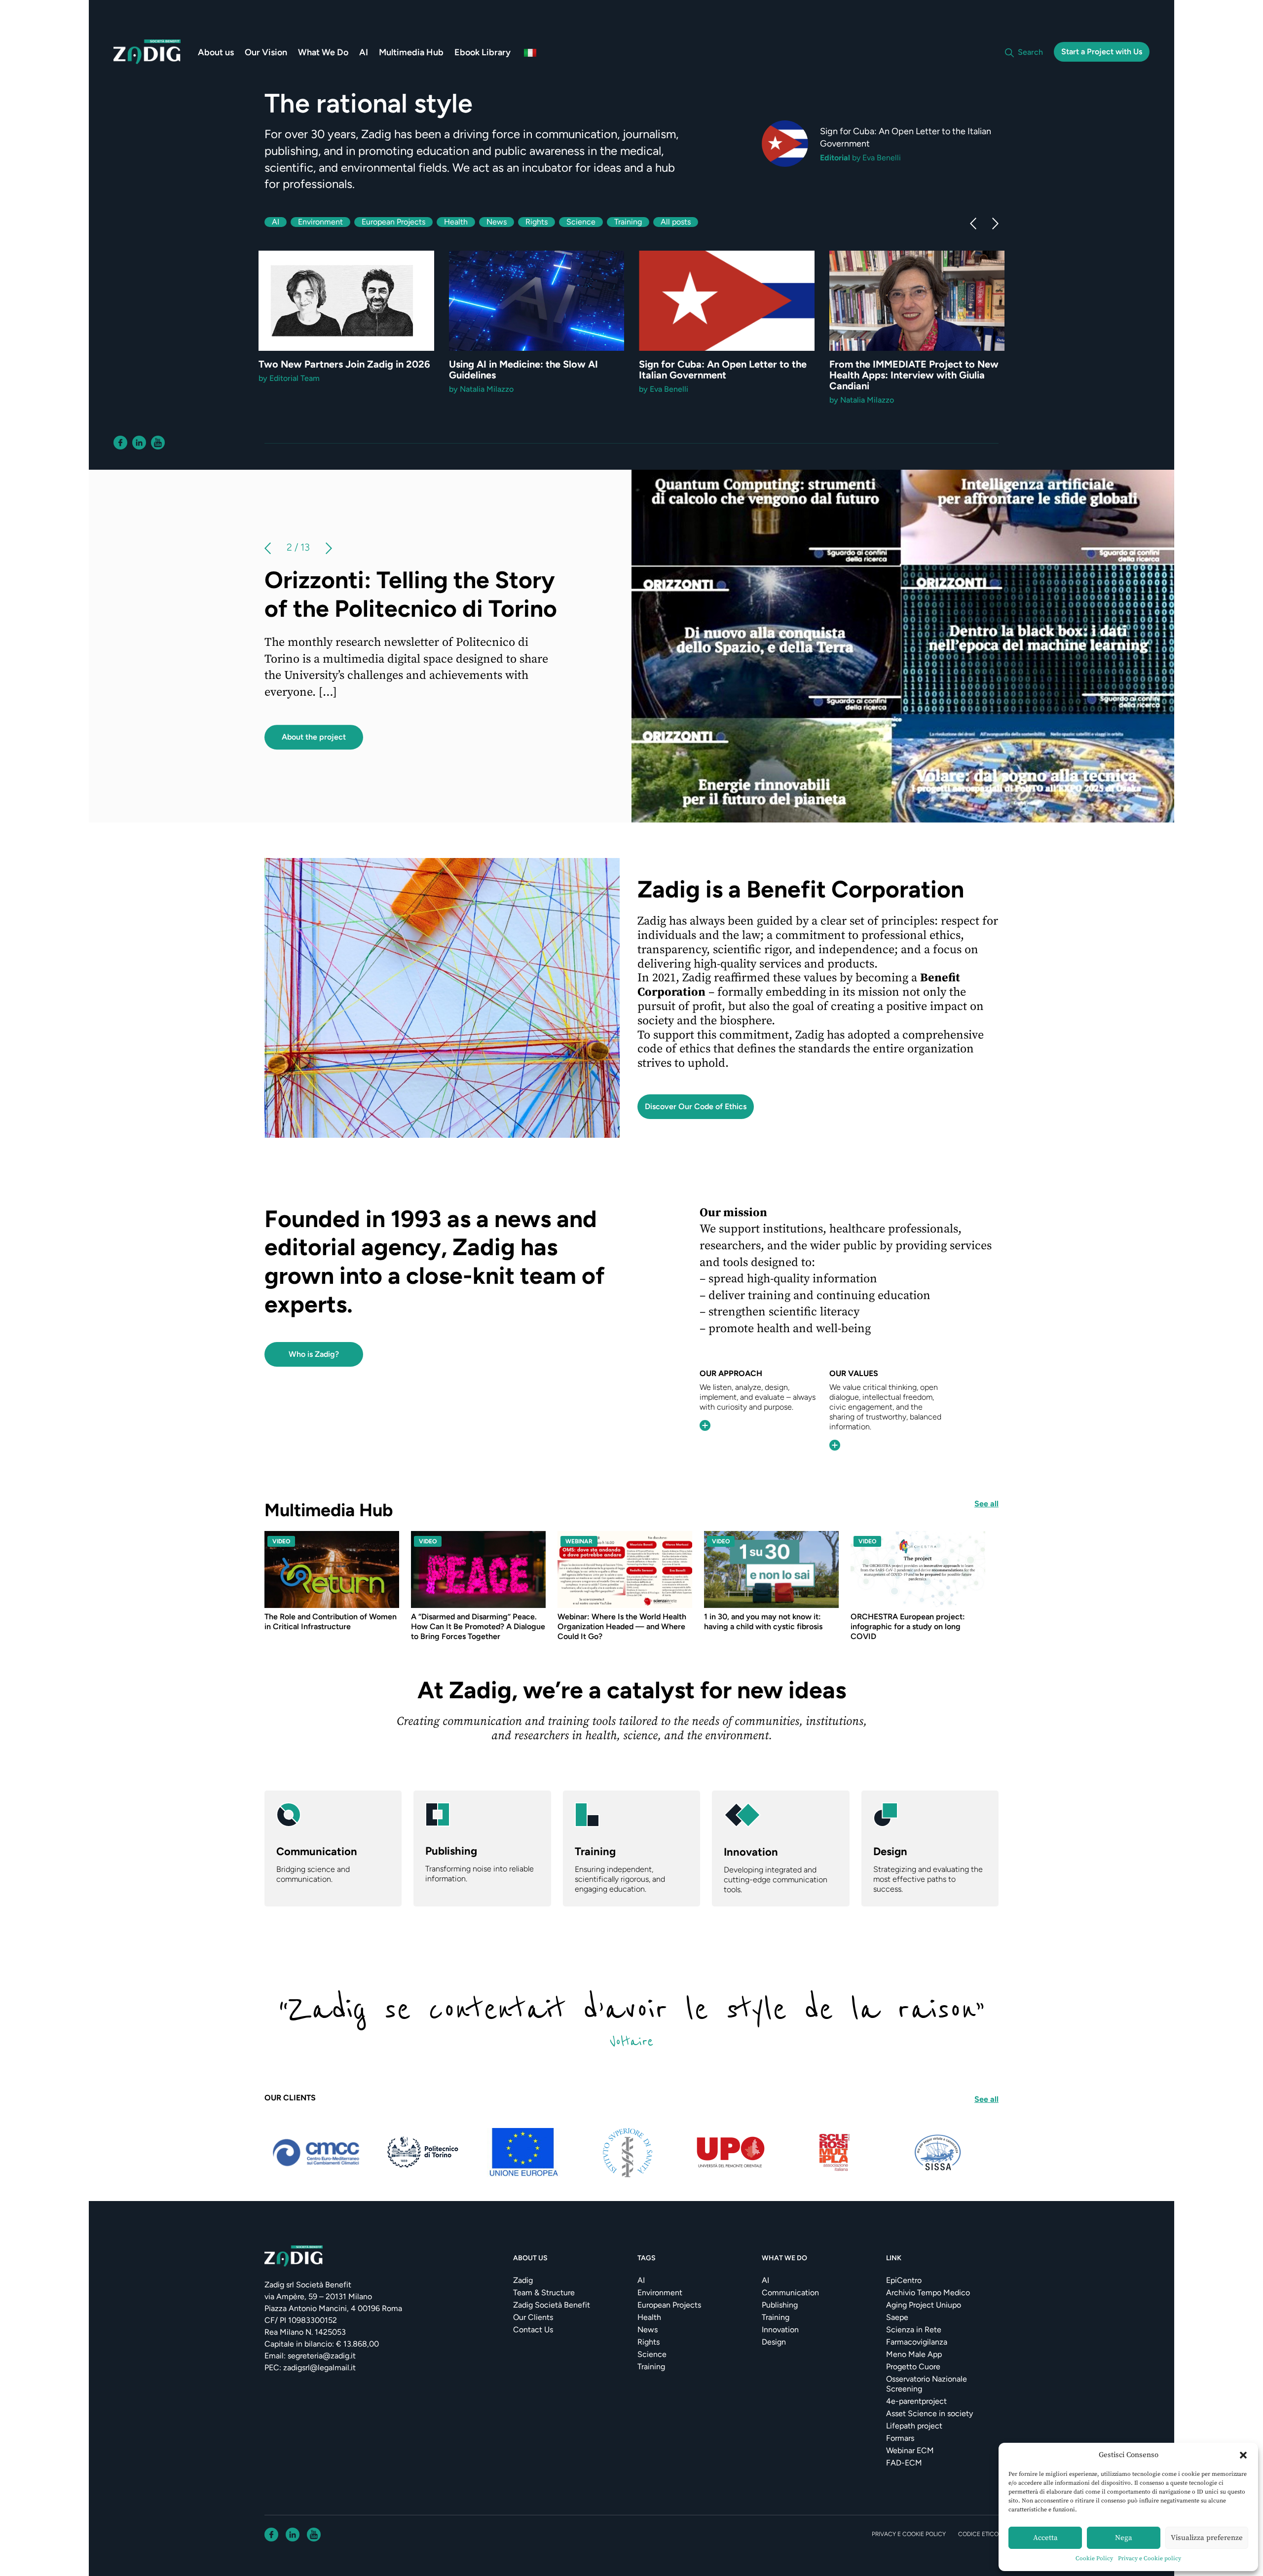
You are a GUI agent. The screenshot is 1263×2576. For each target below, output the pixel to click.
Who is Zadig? (314, 1354)
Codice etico (978, 2534)
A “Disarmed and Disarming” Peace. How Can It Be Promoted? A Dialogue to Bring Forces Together (478, 1626)
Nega (1124, 2538)
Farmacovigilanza (917, 2342)
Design (774, 2342)
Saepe (897, 2317)
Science (581, 222)
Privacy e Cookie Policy (909, 2534)
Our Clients (533, 2317)
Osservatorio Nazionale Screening (927, 2384)
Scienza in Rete (914, 2330)
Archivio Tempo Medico (928, 2293)
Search (1030, 52)
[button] (1243, 2455)
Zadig (523, 2280)
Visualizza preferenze (1207, 2538)
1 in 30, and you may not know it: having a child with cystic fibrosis (763, 1622)
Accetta (1045, 2538)
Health (456, 222)
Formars (900, 2438)
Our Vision (266, 52)
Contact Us (533, 2330)
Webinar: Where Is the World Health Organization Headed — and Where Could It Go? (622, 1626)
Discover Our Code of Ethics (696, 1106)
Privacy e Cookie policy (1150, 2558)
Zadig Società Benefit (552, 2305)
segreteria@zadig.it (322, 2356)
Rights (537, 222)
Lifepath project (914, 2426)
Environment (320, 222)
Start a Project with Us (1102, 52)
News (497, 222)
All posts (676, 222)
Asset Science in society (929, 2413)
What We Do (323, 52)
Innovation (780, 2330)
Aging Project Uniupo (924, 2305)
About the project (314, 759)
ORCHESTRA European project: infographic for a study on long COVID (908, 1626)
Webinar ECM (910, 2450)
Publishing (780, 2305)
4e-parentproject (916, 2401)
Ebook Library (483, 52)
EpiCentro (904, 2280)
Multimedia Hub (411, 52)
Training (628, 222)
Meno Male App (914, 2354)
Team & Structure (544, 2293)
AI (364, 52)
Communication (790, 2293)
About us (216, 52)
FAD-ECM (904, 2463)
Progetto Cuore (913, 2367)
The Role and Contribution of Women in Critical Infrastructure (331, 1622)
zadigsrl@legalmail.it (319, 2368)
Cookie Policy (1094, 2558)
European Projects (393, 222)
